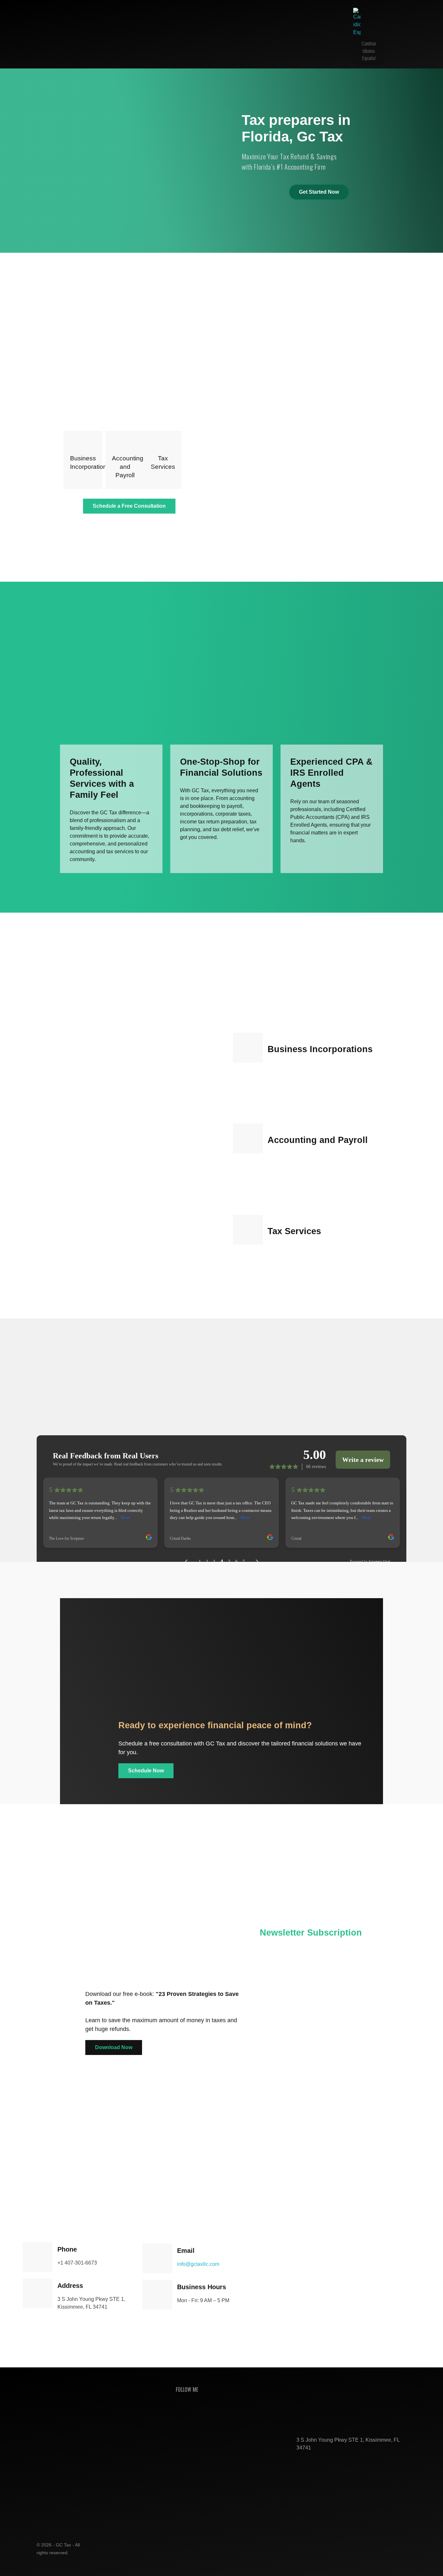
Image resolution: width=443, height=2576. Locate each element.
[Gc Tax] (70, 34)
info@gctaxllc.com (198, 2264)
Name (307, 2177)
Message (311, 2268)
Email (306, 2207)
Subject (309, 2238)
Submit (371, 2316)
